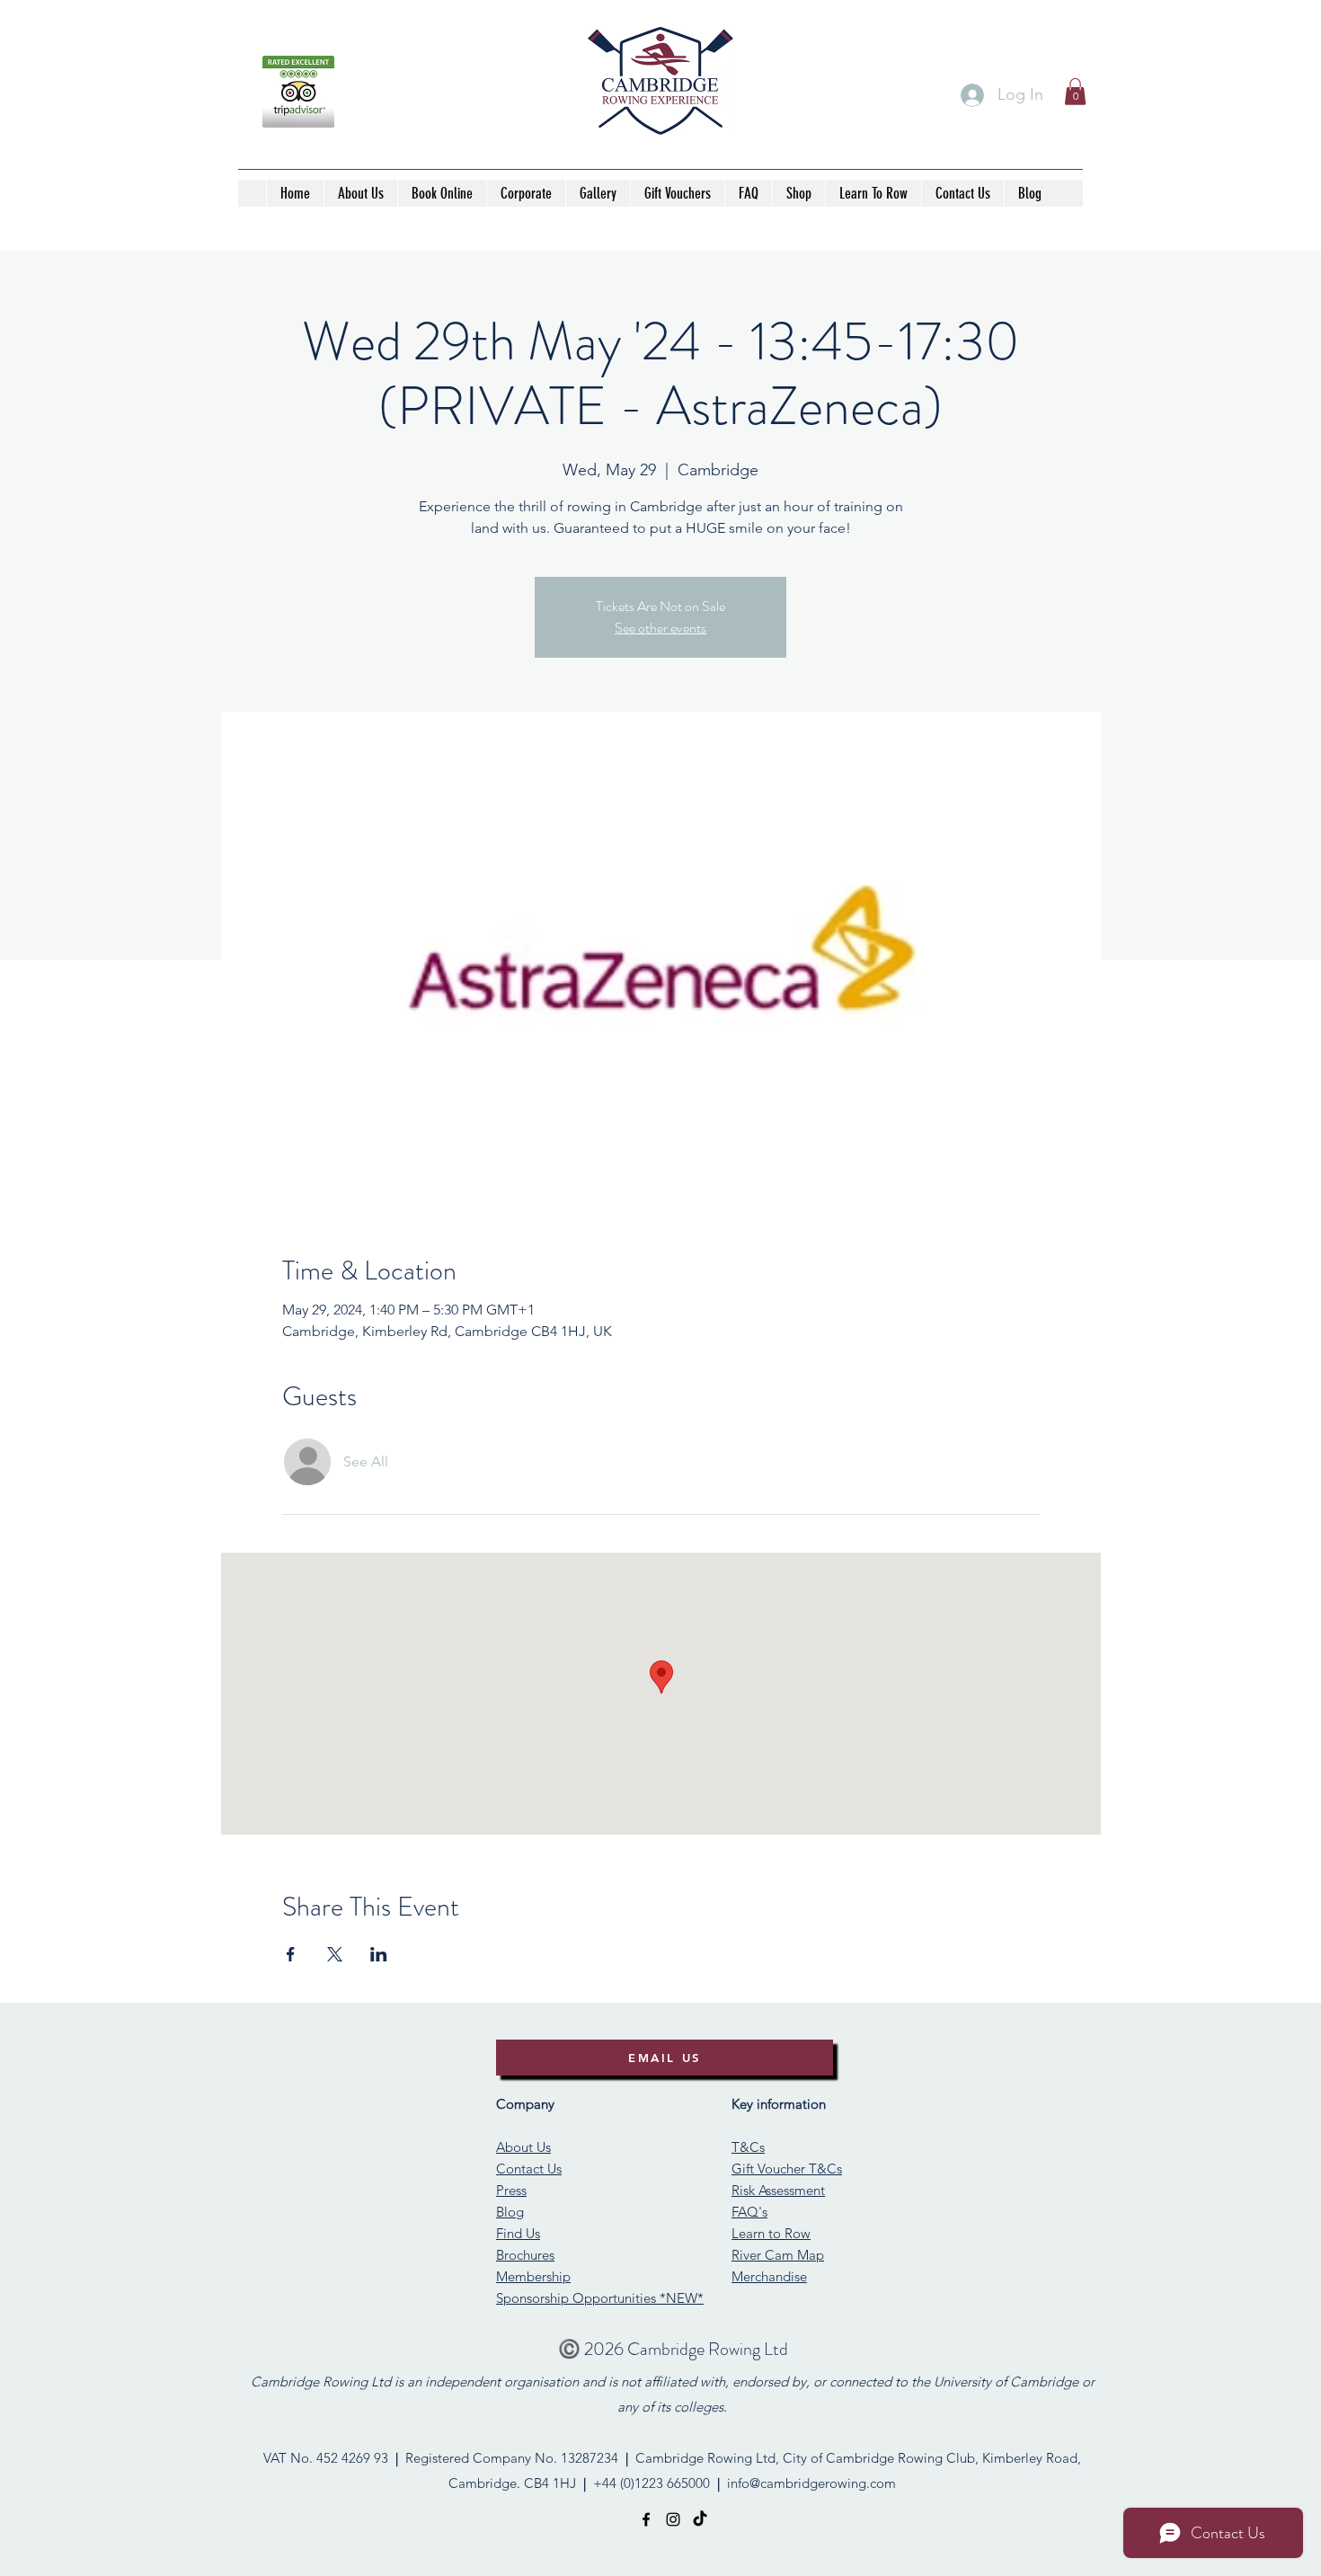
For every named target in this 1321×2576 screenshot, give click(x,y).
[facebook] (646, 2519)
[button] (1075, 92)
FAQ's (749, 2212)
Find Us (518, 2233)
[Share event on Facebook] (291, 1954)
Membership (533, 2276)
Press (511, 2190)
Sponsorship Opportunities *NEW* (600, 2298)
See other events (660, 628)
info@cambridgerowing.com (811, 2483)
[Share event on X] (335, 1954)
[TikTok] (700, 2519)
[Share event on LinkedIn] (379, 1954)
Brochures (525, 2255)
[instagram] (673, 2519)
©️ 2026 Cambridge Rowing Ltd (673, 2349)
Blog (510, 2212)
